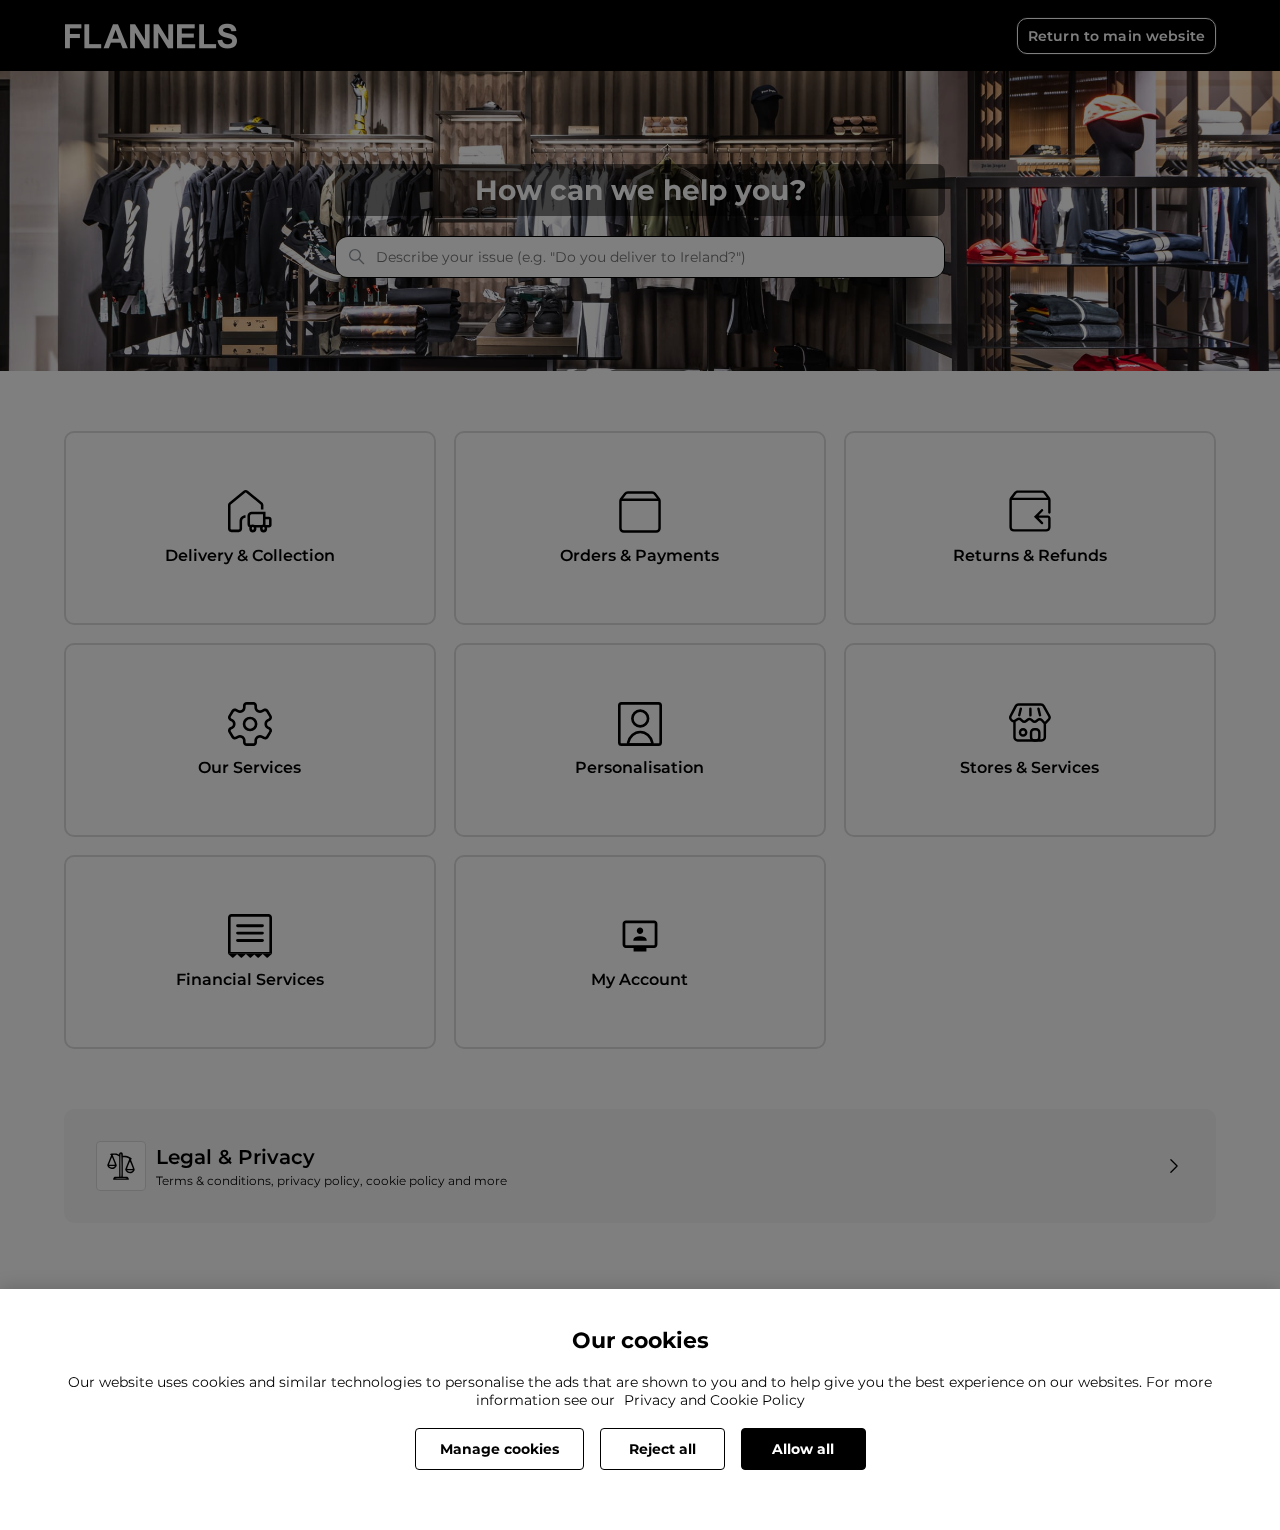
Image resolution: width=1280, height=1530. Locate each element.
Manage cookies (499, 1449)
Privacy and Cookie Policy (714, 1400)
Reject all (662, 1449)
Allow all (803, 1449)
